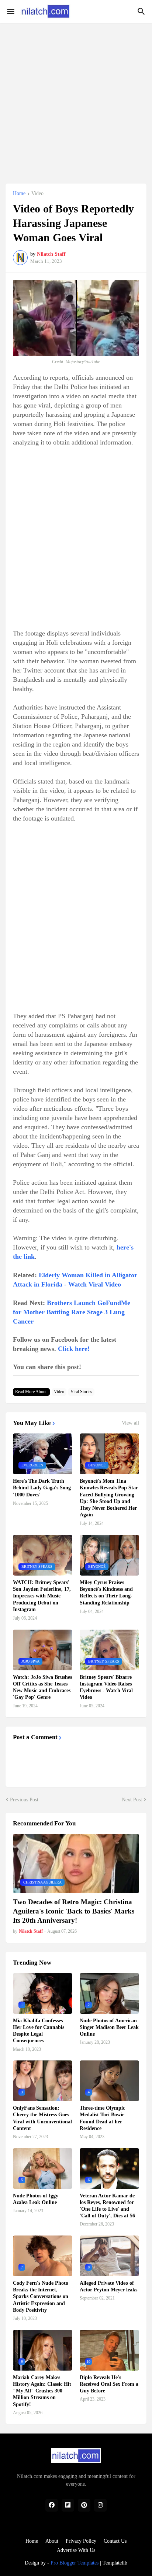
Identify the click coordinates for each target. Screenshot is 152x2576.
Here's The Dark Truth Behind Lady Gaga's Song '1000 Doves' (42, 1488)
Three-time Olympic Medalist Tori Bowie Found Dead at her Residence (102, 2118)
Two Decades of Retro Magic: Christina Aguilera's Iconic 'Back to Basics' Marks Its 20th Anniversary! (74, 1911)
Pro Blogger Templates (75, 2563)
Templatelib (115, 2563)
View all (130, 1423)
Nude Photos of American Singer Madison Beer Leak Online (109, 2027)
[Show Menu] (10, 11)
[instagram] (100, 2505)
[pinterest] (84, 2505)
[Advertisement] (76, 99)
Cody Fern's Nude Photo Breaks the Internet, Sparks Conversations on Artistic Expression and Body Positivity (41, 2297)
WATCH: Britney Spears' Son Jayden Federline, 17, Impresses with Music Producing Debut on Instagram (42, 1596)
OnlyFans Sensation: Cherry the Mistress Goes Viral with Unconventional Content (42, 2118)
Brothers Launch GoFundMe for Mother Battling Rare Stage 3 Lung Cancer (72, 1312)
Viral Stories (81, 1392)
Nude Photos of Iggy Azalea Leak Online (36, 2199)
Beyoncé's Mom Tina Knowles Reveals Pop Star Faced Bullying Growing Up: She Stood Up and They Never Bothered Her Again (109, 1498)
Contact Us (115, 2541)
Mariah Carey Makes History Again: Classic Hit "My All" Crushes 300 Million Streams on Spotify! (42, 2391)
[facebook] (52, 2505)
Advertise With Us (76, 2550)
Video (37, 194)
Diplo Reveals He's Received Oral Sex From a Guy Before (109, 2384)
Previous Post (24, 1800)
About (52, 2541)
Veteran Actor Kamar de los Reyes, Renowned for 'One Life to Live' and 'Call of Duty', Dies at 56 (107, 2206)
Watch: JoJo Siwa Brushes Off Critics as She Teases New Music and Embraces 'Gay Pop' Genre (42, 1687)
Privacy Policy (81, 2541)
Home (19, 194)
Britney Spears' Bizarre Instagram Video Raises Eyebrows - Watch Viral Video (106, 1687)
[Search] (142, 11)
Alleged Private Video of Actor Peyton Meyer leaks (108, 2286)
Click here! (74, 1349)
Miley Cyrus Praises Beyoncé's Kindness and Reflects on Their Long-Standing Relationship (106, 1593)
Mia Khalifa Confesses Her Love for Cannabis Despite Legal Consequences (39, 2031)
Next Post (132, 1800)
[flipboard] (68, 2505)
